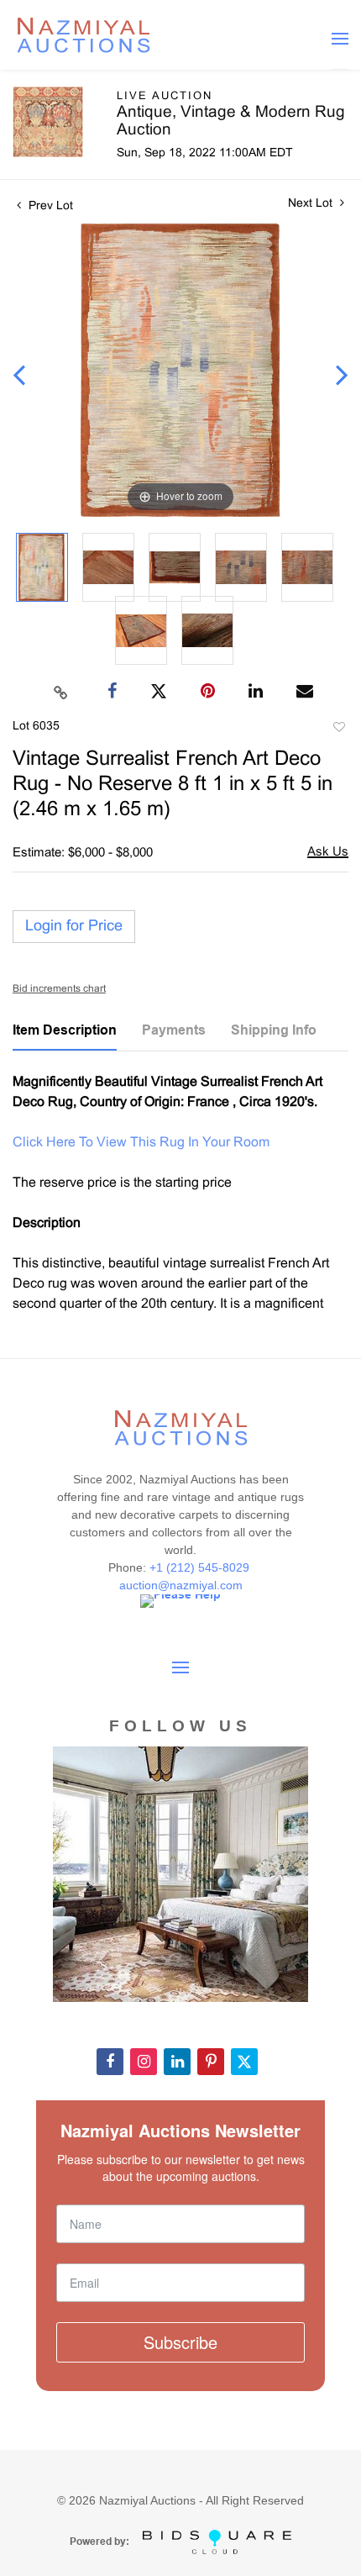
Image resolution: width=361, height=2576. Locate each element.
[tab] (65, 1036)
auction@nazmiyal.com (181, 1585)
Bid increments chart (59, 989)
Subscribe (180, 2342)
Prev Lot (49, 206)
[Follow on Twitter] (244, 2062)
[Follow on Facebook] (110, 2062)
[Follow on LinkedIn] (177, 2062)
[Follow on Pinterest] (211, 2062)
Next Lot (312, 204)
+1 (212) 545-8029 (201, 1567)
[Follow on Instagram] (144, 2062)
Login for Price (74, 927)
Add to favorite (338, 730)
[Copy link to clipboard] (61, 692)
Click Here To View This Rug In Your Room (141, 1143)
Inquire (328, 853)
